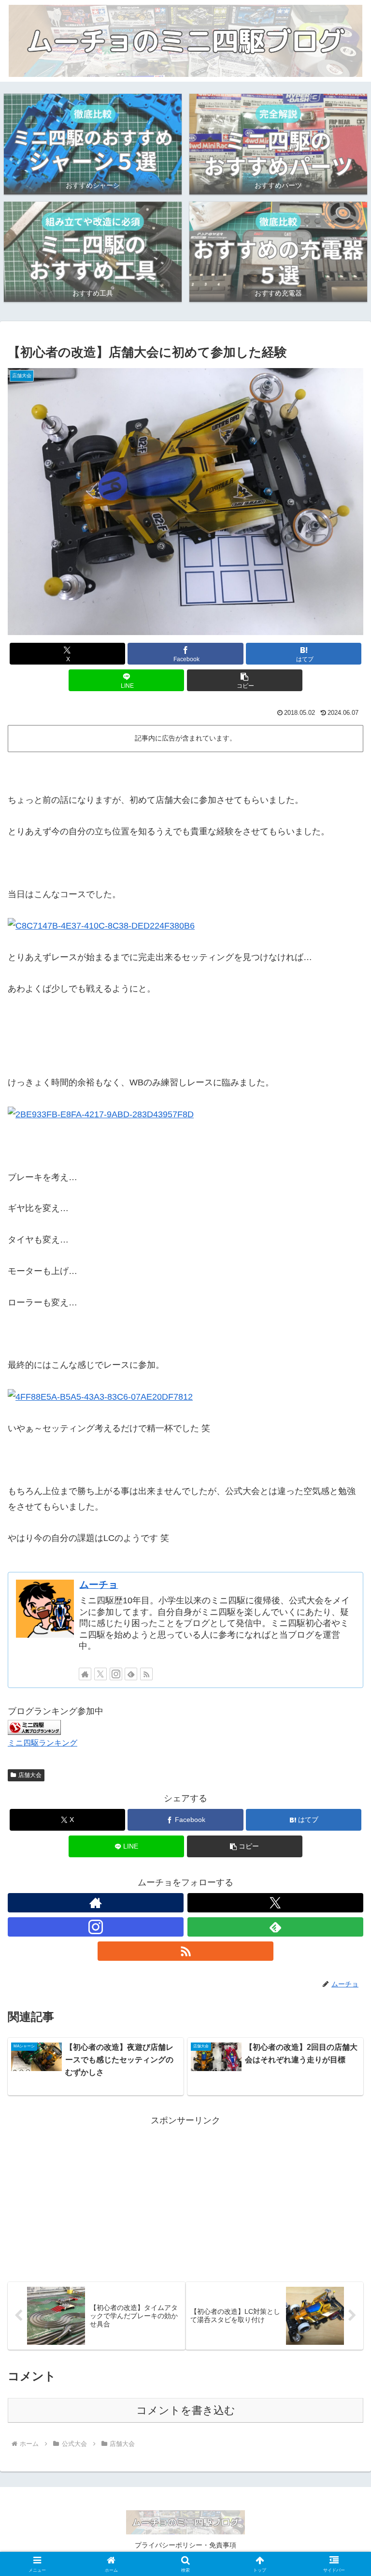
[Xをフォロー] (100, 1674)
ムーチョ (99, 1584)
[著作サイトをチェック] (85, 1674)
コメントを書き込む (186, 2410)
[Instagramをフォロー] (116, 1674)
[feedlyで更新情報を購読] (131, 1674)
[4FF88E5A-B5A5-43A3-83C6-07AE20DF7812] (100, 1396)
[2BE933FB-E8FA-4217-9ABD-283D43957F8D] (101, 1114)
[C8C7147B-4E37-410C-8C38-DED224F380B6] (101, 925)
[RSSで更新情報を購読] (146, 1674)
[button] (245, 680)
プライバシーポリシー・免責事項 (185, 2545)
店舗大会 (30, 1775)
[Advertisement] (185, 2196)
